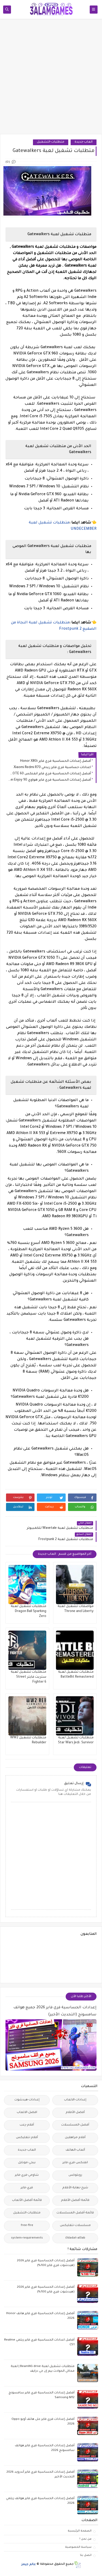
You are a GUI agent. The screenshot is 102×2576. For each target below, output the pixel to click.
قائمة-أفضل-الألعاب (27, 2200)
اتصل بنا (86, 2555)
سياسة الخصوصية (78, 2547)
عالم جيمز (29, 2564)
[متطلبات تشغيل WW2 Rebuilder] (27, 1716)
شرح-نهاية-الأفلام (75, 2188)
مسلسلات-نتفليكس (75, 2226)
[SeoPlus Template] (77, 2565)
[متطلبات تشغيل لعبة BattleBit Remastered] (75, 1650)
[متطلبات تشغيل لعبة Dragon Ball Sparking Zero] (27, 1585)
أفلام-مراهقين (75, 2138)
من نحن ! (86, 2539)
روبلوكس (75, 2175)
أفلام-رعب (27, 2125)
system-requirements (27, 2238)
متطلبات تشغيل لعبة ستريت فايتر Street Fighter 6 (29, 1677)
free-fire (27, 2226)
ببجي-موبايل (27, 2163)
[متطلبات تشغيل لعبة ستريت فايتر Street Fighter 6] (27, 1650)
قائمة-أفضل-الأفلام (75, 2200)
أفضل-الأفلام (75, 2113)
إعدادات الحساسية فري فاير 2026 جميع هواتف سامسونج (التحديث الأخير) (55, 2011)
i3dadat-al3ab (75, 2238)
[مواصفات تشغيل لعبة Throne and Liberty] (75, 1585)
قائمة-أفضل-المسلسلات (75, 2213)
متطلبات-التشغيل (51, 142)
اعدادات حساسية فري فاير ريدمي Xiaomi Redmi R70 (52, 768)
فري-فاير (27, 2188)
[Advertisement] (51, 79)
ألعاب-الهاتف (75, 2150)
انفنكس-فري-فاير (75, 2163)
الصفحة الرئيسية (80, 2531)
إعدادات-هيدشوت (27, 2100)
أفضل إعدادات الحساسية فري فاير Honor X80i (56, 761)
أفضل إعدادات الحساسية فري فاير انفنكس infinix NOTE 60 (50, 774)
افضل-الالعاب (27, 2113)
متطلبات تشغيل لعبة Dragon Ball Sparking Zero (29, 1611)
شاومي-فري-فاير (27, 2175)
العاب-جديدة (84, 142)
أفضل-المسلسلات (75, 2125)
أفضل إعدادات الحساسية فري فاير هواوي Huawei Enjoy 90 (50, 780)
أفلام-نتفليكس (27, 2138)
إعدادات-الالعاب (75, 2100)
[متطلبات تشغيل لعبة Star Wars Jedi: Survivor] (75, 1716)
